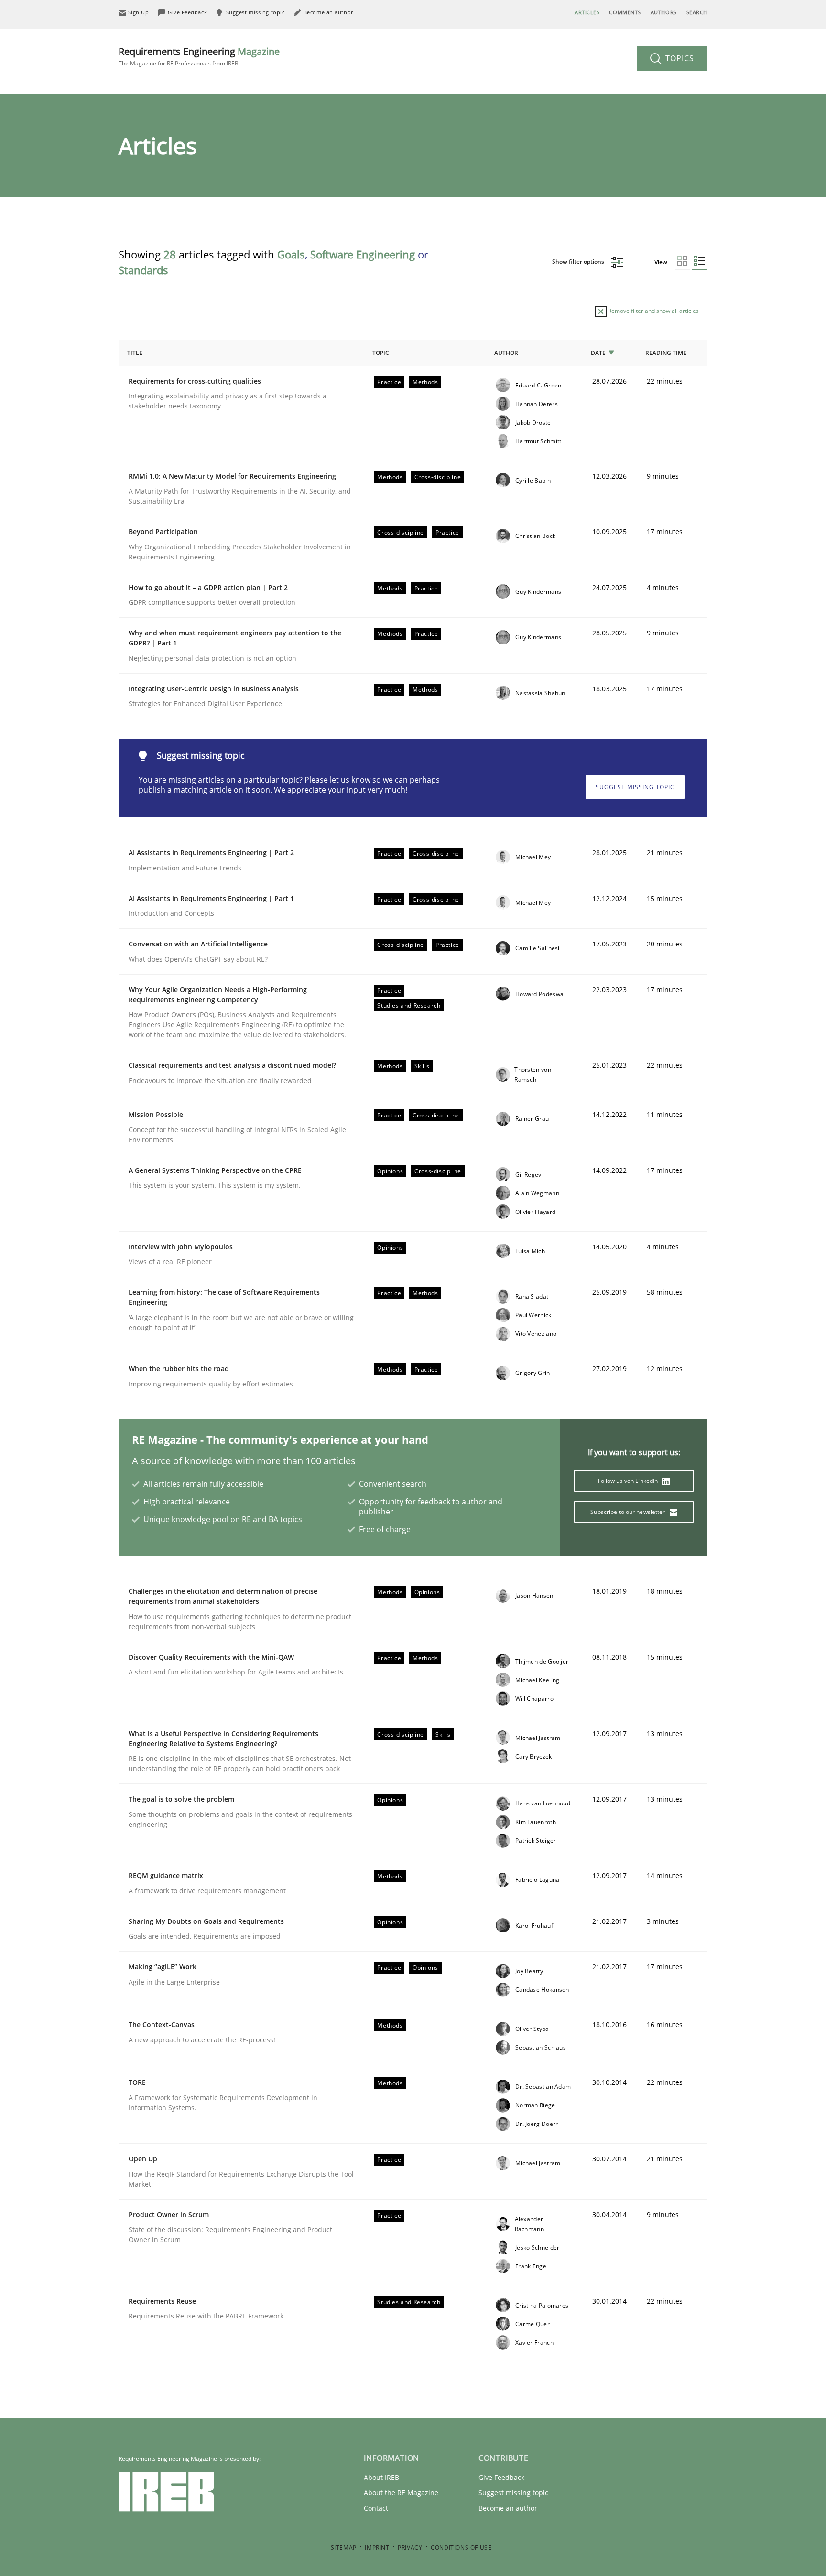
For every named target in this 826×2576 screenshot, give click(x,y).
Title (135, 353)
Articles (587, 12)
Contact (376, 2508)
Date (598, 353)
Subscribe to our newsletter (628, 1512)
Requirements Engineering (199, 56)
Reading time (666, 353)
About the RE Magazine (401, 2493)
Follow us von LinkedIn (629, 1481)
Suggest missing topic (635, 787)
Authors (664, 12)
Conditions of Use (461, 2548)
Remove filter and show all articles (653, 311)
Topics (679, 58)
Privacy (410, 2548)
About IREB (381, 2477)
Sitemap (344, 2548)
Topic (381, 353)
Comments (625, 12)
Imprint (377, 2548)
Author (506, 353)
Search (697, 12)
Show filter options (579, 262)
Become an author (508, 2508)
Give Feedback (501, 2477)
